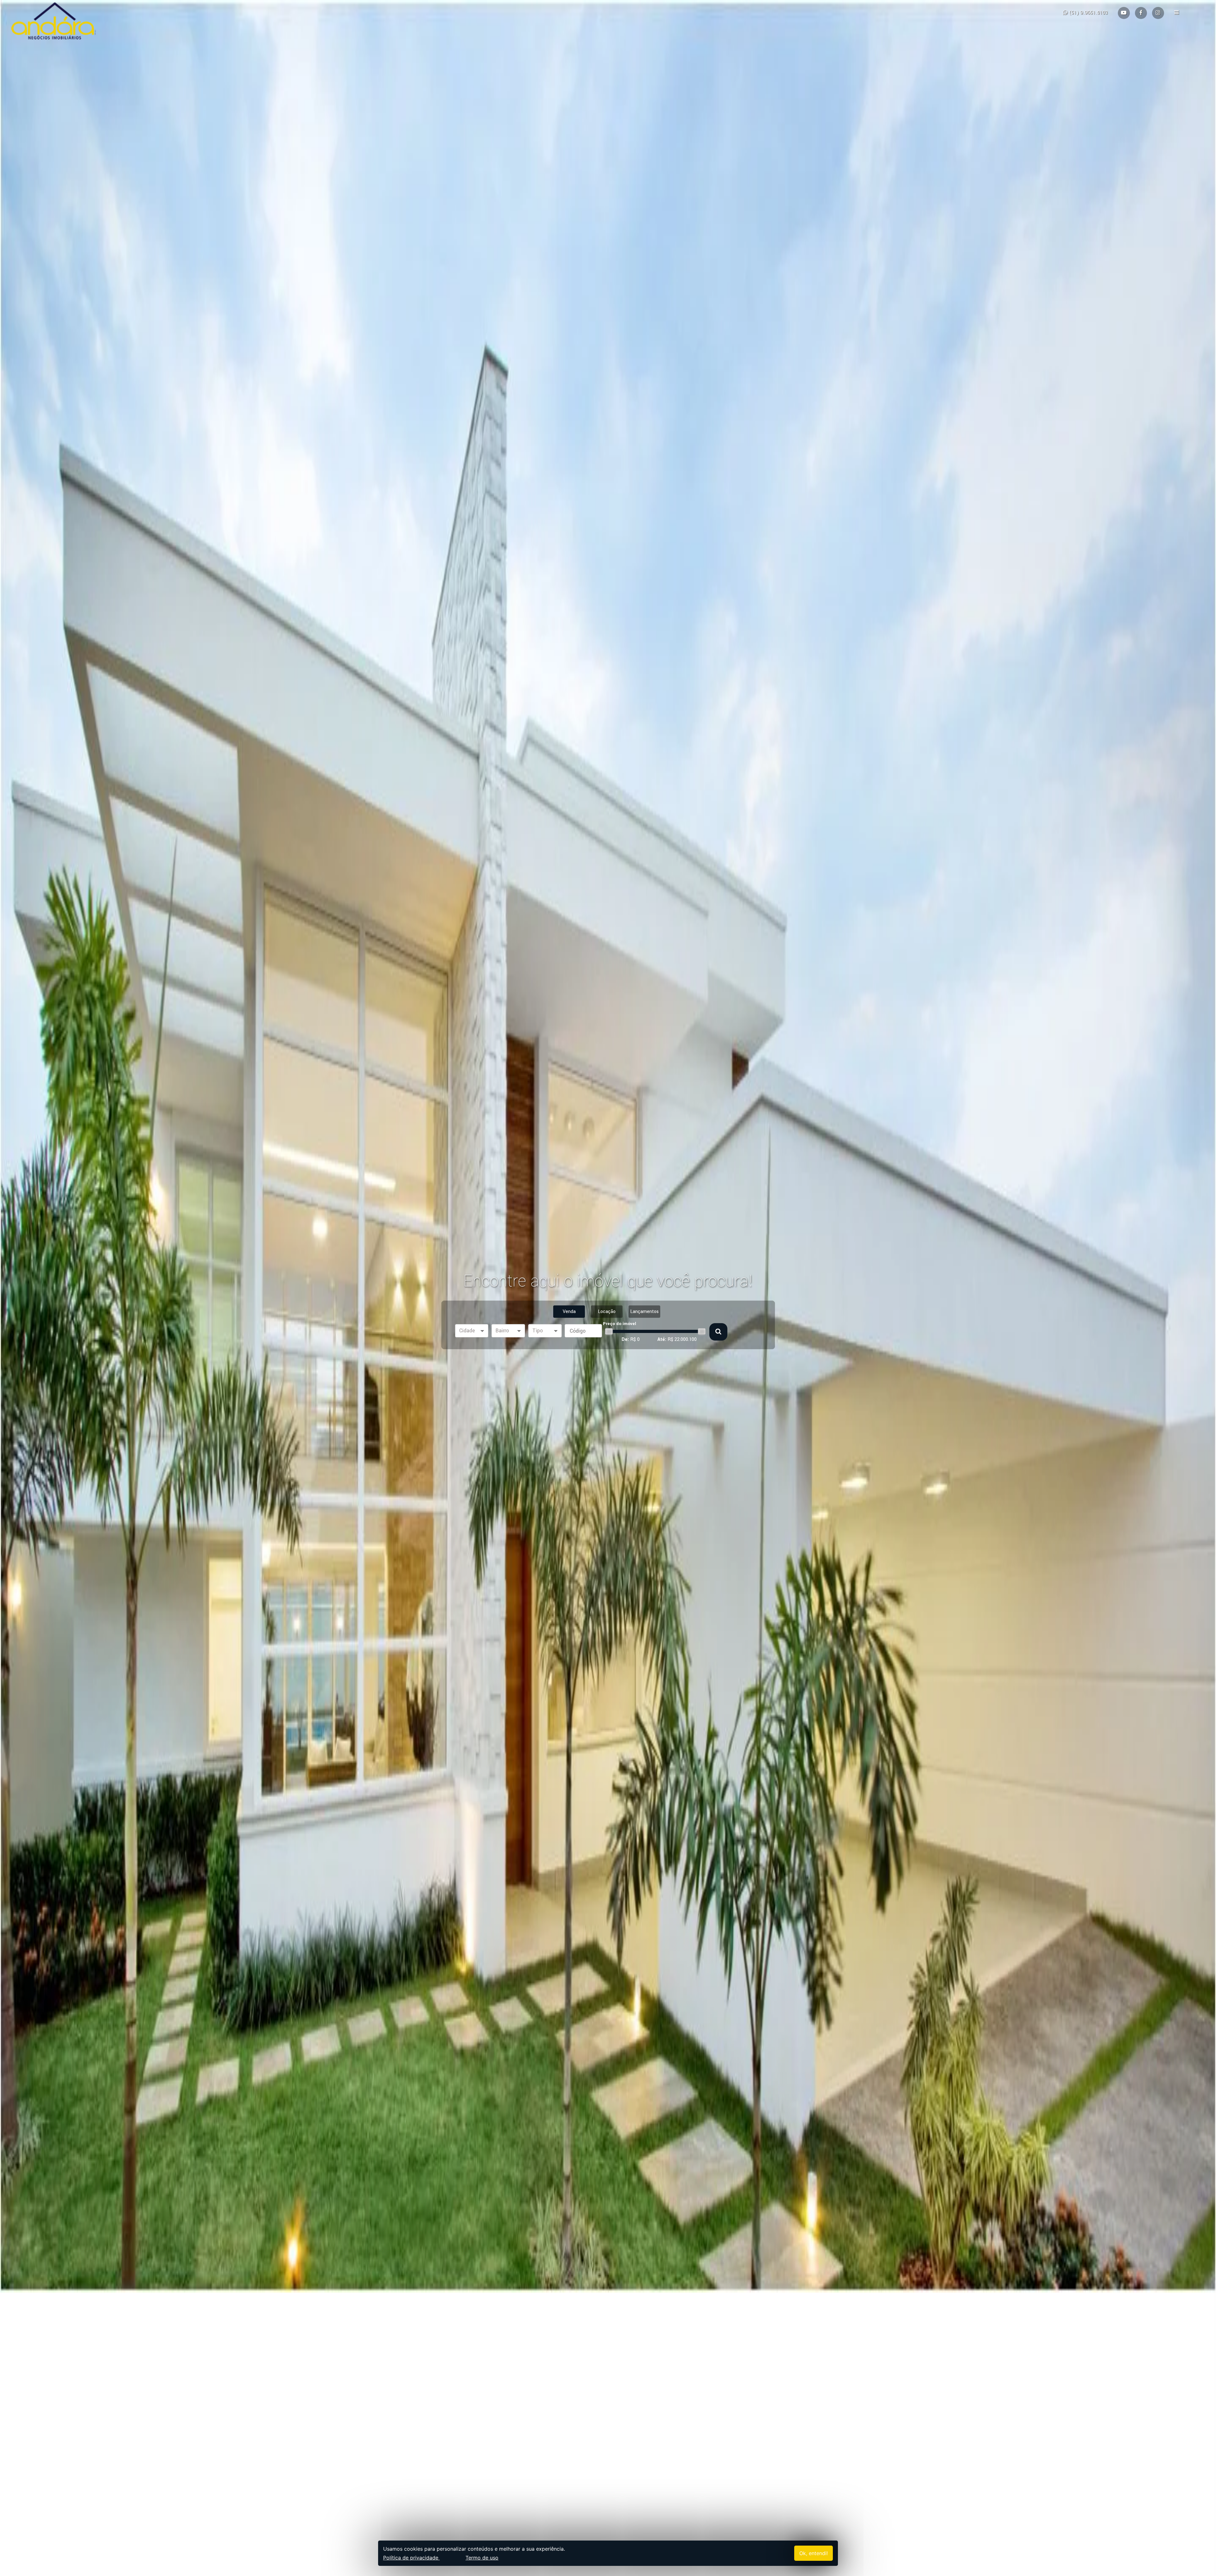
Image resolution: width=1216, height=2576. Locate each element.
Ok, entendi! (814, 2553)
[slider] (609, 1331)
